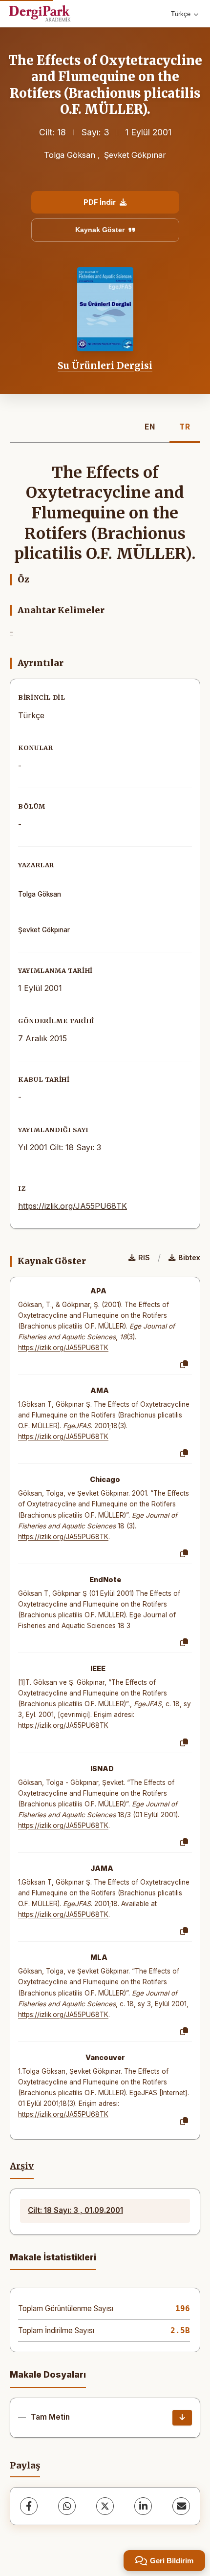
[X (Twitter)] (105, 2506)
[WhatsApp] (67, 2506)
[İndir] (182, 2418)
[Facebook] (29, 2506)
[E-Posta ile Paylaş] (181, 2506)
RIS (144, 1257)
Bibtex (189, 1257)
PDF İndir (100, 202)
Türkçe (181, 14)
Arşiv (22, 2166)
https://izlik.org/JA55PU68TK (73, 1206)
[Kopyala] (184, 1365)
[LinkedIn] (143, 2506)
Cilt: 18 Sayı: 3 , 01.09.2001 (75, 2210)
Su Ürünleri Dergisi (105, 365)
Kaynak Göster (100, 230)
